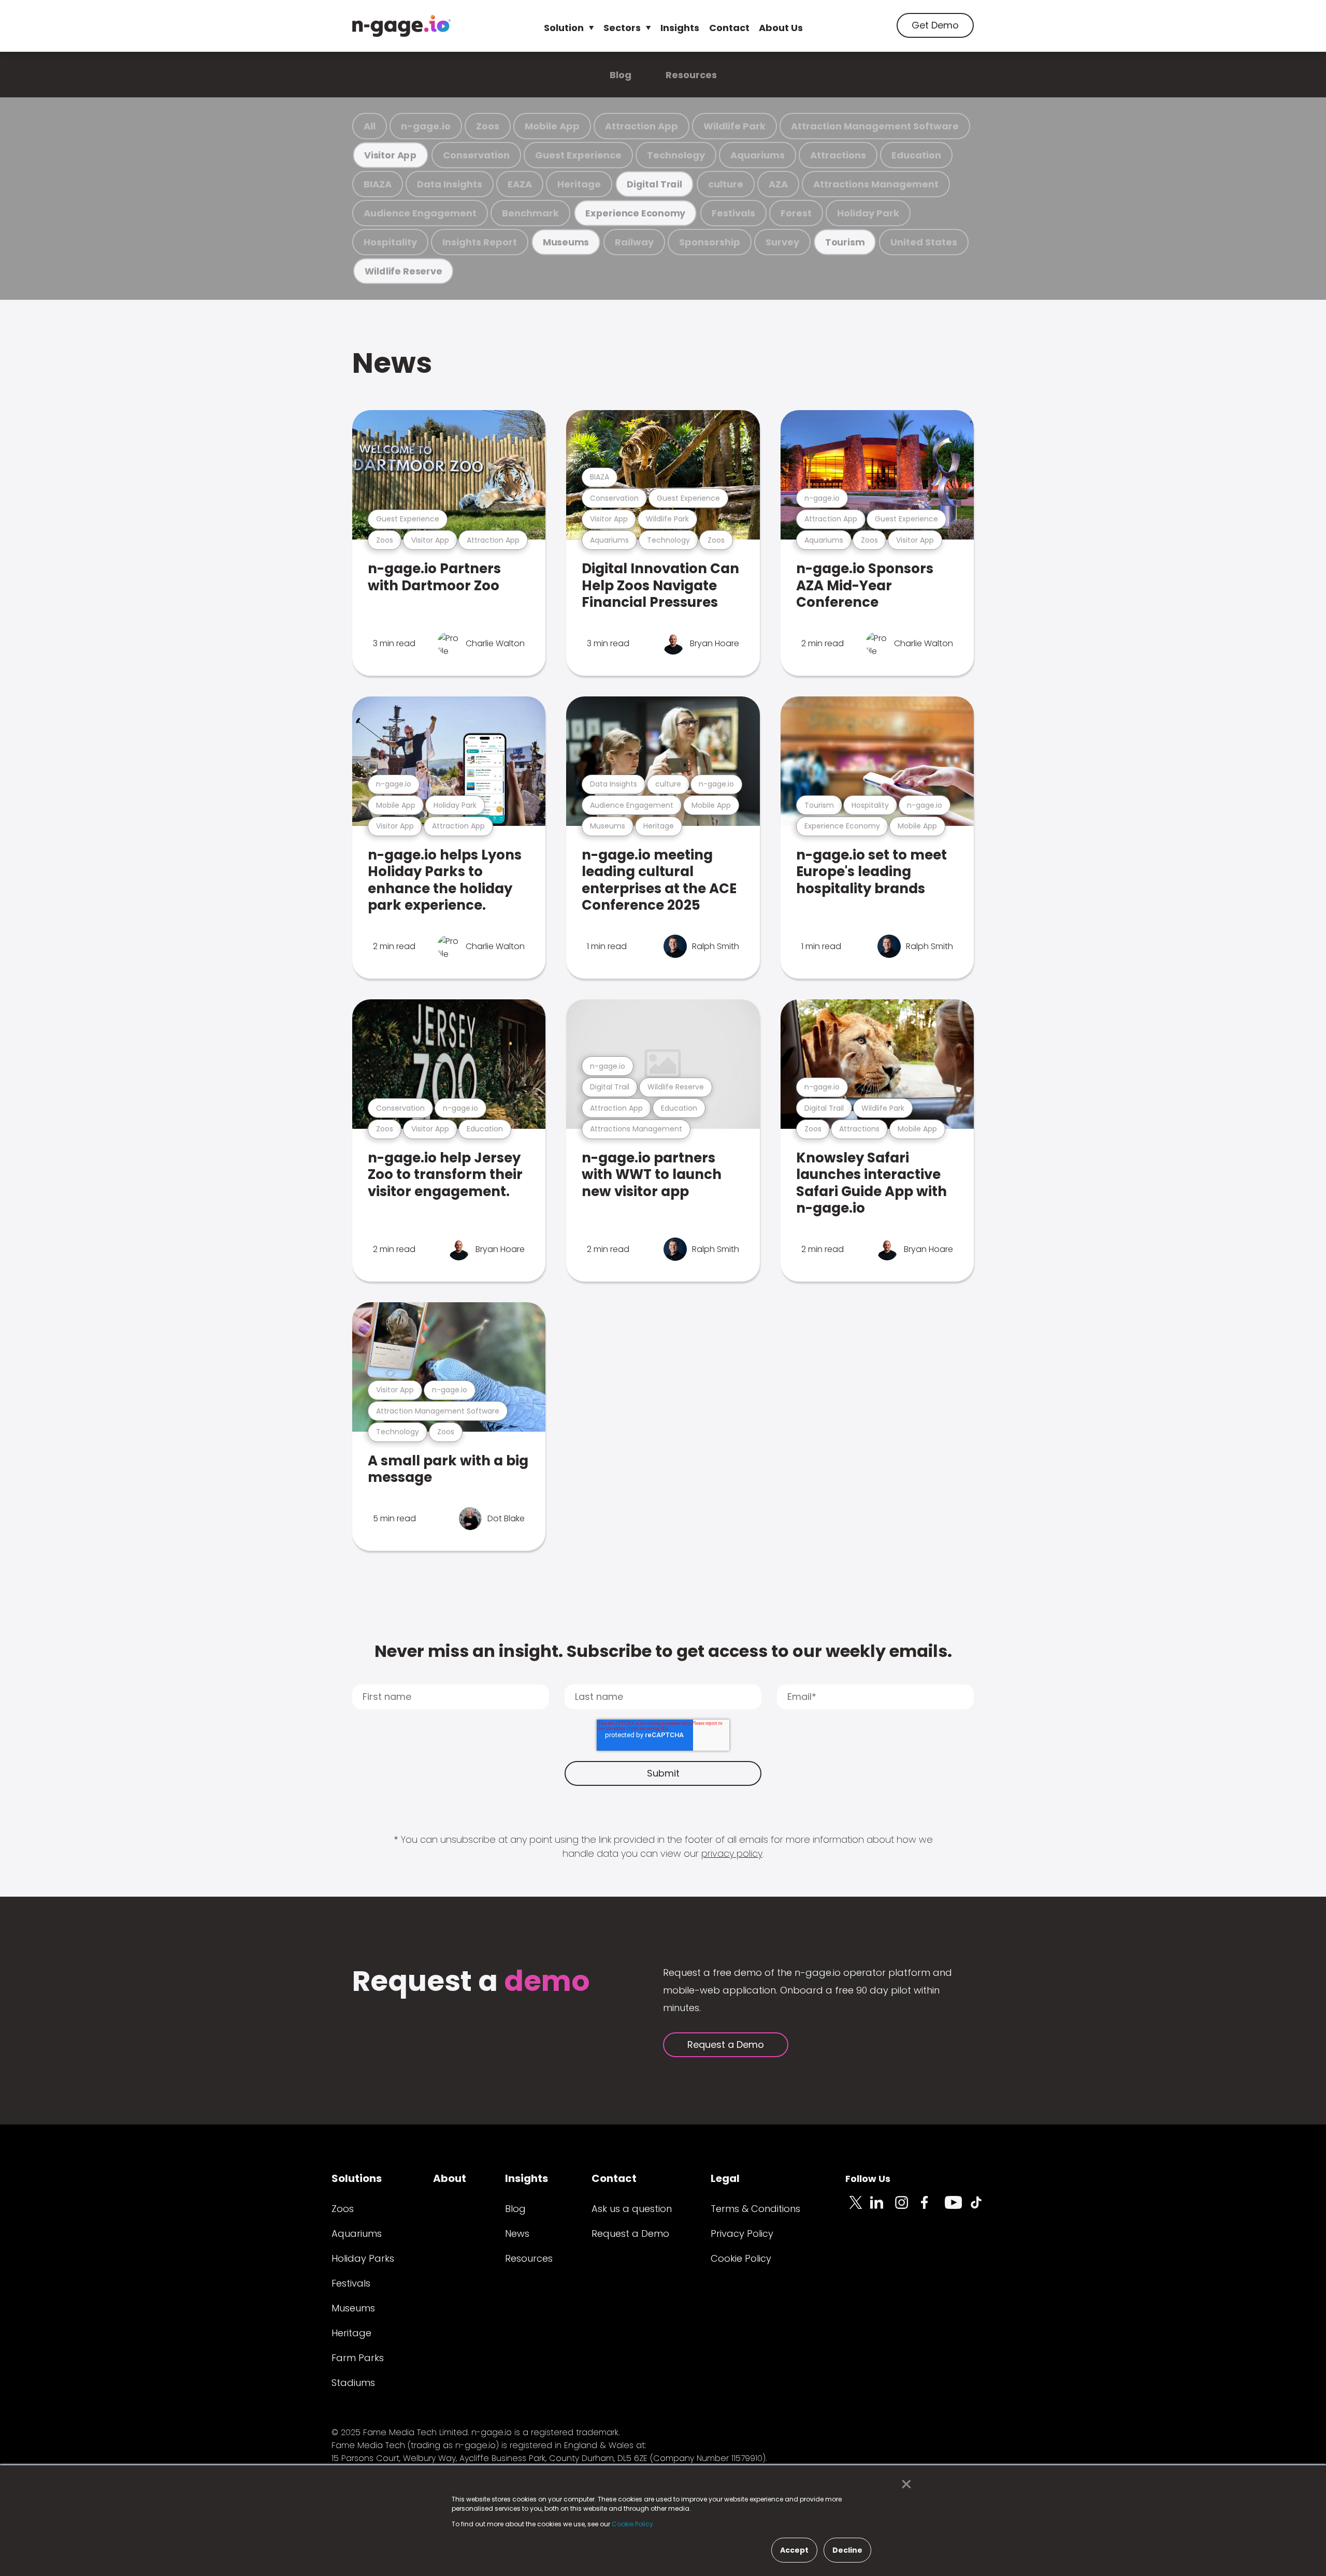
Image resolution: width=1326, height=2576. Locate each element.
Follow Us (868, 2179)
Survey (782, 242)
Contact (729, 28)
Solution (564, 28)
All (370, 126)
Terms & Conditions (755, 2209)
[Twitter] (858, 2208)
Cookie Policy (741, 2258)
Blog (621, 75)
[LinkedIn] (883, 2208)
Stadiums (353, 2383)
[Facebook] (932, 2208)
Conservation (476, 155)
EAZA (520, 184)
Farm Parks (358, 2358)
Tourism (845, 242)
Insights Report (480, 242)
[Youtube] (957, 2208)
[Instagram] (907, 2208)
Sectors (622, 28)
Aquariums (758, 155)
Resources (691, 75)
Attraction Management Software (875, 126)
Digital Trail (654, 184)
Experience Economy (635, 213)
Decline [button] (847, 2550)
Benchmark (530, 213)
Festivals (733, 213)
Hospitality (390, 242)
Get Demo (935, 25)
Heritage (579, 184)
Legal (725, 2178)
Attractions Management (876, 184)
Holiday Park (868, 213)
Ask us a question (632, 2209)
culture (726, 184)
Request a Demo (726, 2044)
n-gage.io (426, 126)
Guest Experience (578, 155)
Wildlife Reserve (403, 271)
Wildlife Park (734, 126)
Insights (680, 28)
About (450, 2178)
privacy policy (732, 1853)
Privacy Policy (742, 2233)
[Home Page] (401, 26)
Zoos (488, 126)
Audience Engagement (420, 213)
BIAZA (378, 184)
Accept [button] (794, 2550)
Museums (566, 242)
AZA (778, 184)
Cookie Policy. (633, 2524)
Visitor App (391, 155)
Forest (796, 213)
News (392, 363)
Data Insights (450, 184)
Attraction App (642, 126)
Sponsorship (710, 242)
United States (924, 242)
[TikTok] (982, 2208)
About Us (781, 28)
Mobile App (552, 126)
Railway (634, 242)
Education (916, 155)
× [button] (904, 2484)
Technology (676, 155)
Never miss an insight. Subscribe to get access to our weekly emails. (663, 1651)
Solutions (357, 2178)
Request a (471, 1982)
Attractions (838, 155)
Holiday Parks (363, 2258)
